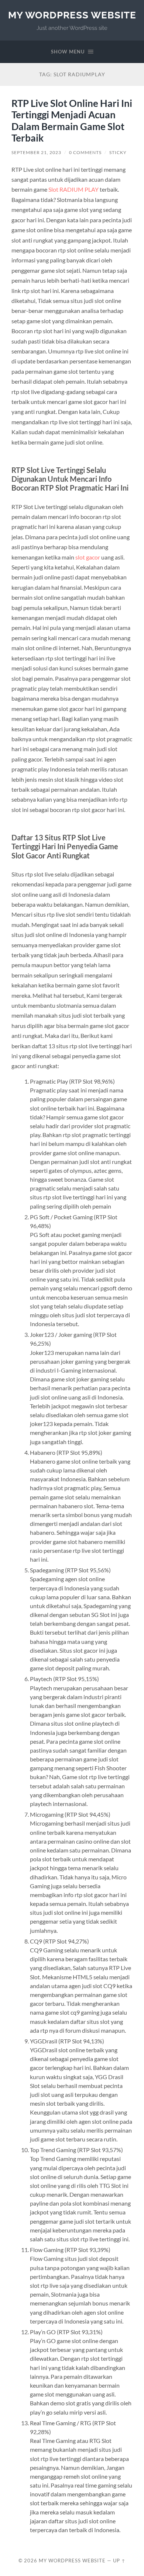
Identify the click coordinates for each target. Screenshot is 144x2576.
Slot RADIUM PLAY (73, 189)
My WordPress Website (72, 15)
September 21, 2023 (36, 152)
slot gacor (88, 557)
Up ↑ (119, 2561)
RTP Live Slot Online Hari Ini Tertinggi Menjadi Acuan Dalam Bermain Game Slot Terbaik (72, 121)
